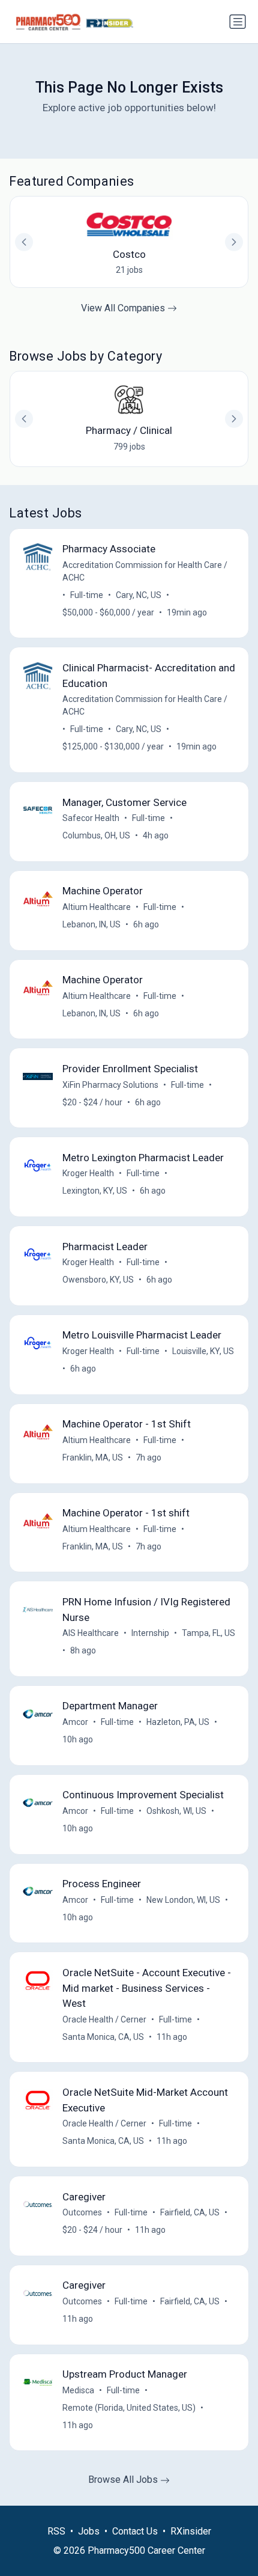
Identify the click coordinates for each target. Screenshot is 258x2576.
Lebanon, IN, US (91, 924)
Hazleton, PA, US (178, 1722)
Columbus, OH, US (96, 835)
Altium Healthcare (97, 907)
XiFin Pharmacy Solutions (110, 1085)
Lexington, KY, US (95, 1191)
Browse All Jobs (124, 2480)
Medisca (78, 2390)
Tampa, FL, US (208, 1633)
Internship (150, 1633)
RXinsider (191, 2531)
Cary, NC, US (139, 595)
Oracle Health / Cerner (104, 2019)
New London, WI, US (183, 1900)
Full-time (87, 595)
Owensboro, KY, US (98, 1280)
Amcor (75, 1722)
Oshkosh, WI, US (176, 1811)
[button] (234, 419)
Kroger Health (88, 1173)
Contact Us (135, 2531)
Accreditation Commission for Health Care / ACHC (145, 571)
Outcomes (82, 2212)
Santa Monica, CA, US (103, 2037)
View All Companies (124, 308)
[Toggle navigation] (238, 22)
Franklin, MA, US (93, 1457)
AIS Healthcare (91, 1633)
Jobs (89, 2531)
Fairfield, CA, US (190, 2212)
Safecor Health (91, 818)
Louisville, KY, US (203, 1351)
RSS (56, 2531)
